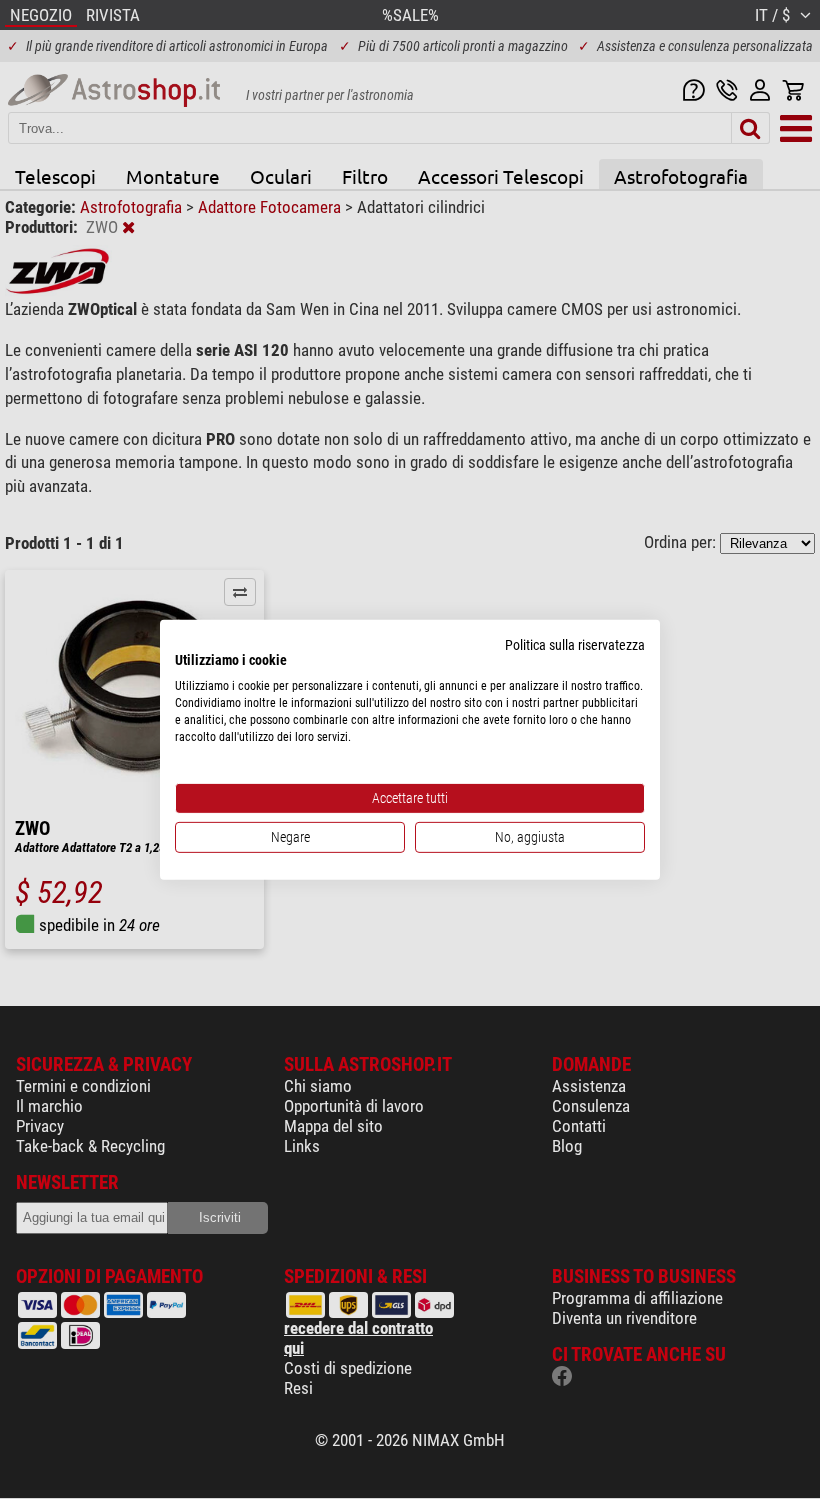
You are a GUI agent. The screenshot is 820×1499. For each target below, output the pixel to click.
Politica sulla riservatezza (575, 644)
